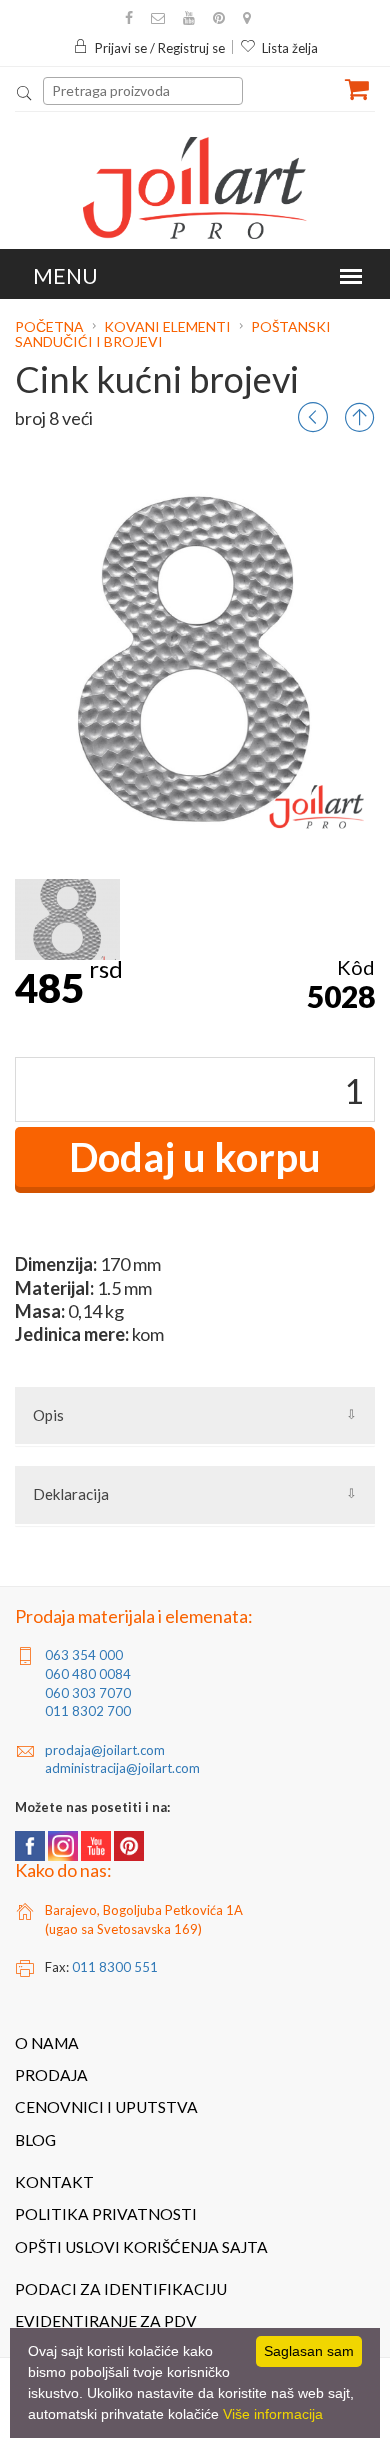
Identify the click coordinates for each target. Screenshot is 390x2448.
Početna (51, 326)
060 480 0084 (88, 1674)
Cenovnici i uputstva (106, 2107)
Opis (48, 1415)
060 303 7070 (88, 1693)
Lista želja (290, 48)
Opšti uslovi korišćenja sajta (141, 2247)
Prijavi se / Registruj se (160, 48)
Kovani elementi (167, 326)
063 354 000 (84, 1655)
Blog (35, 2140)
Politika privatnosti (106, 2214)
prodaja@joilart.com (105, 1750)
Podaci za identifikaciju (121, 2289)
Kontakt (54, 2182)
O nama (47, 2043)
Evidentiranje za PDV (106, 2321)
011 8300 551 (115, 1967)
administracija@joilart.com (122, 1768)
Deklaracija (71, 1494)
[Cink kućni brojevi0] (67, 919)
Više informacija (273, 2414)
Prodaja (51, 2075)
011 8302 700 (88, 1711)
